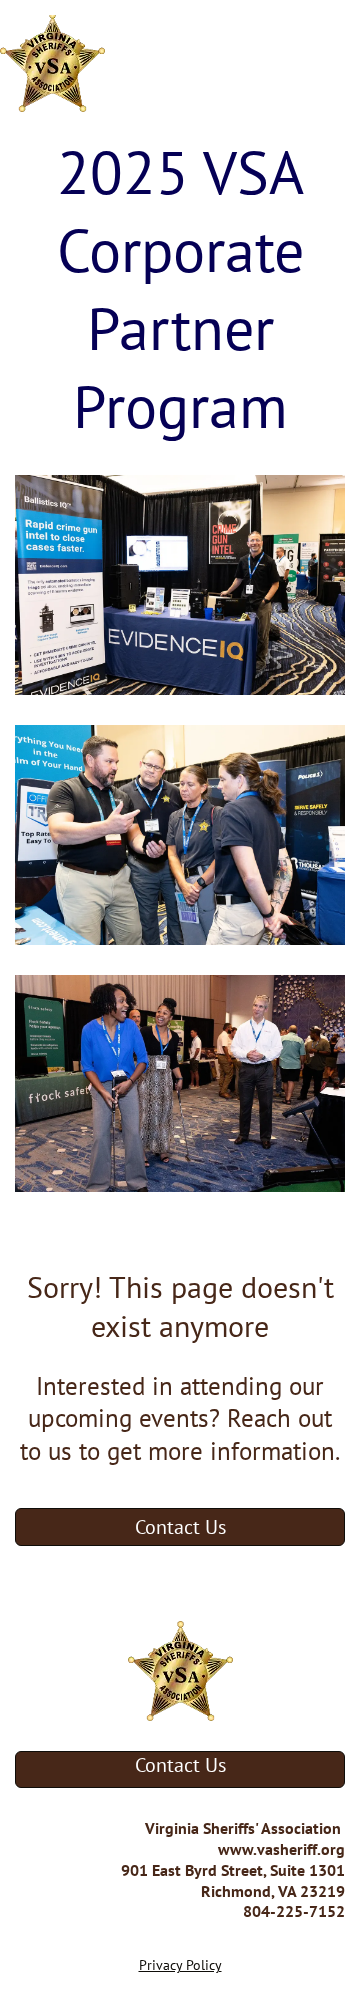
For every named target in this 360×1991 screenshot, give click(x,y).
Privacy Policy (180, 1965)
